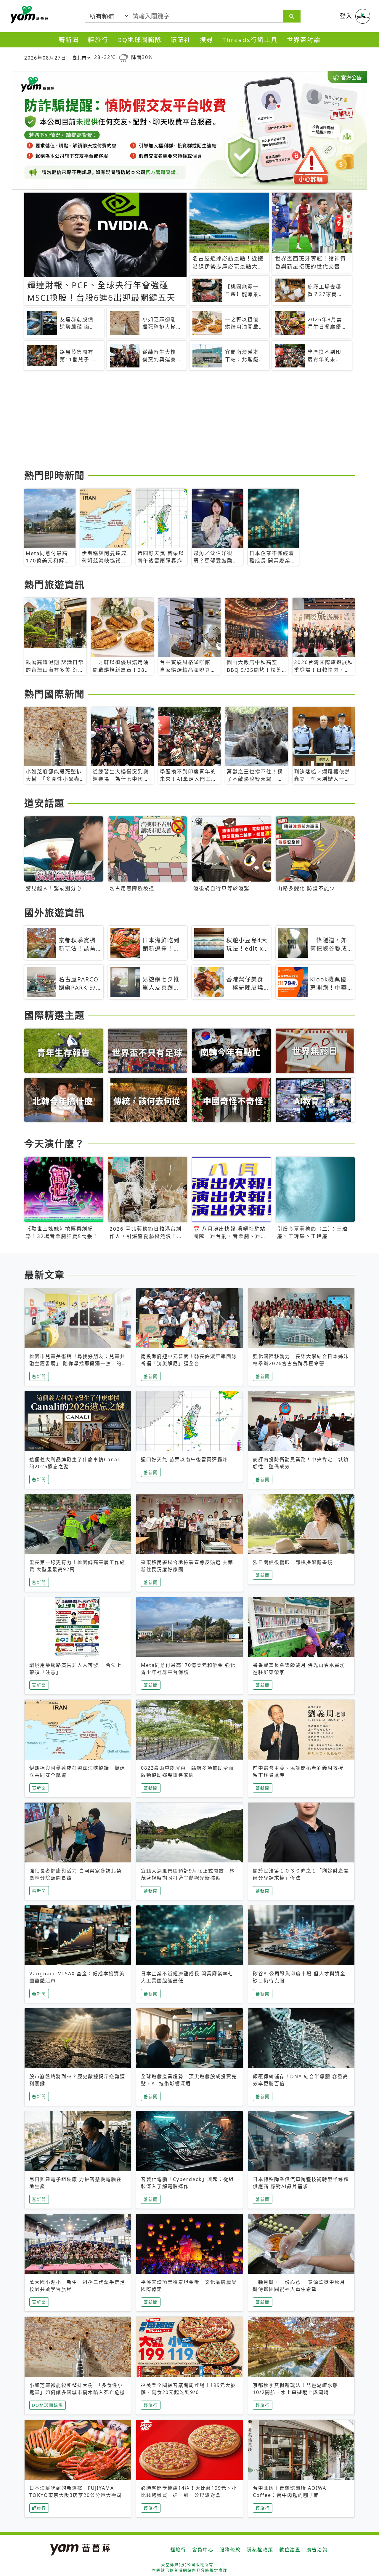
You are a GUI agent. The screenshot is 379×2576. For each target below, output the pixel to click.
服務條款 (230, 2550)
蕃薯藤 (28, 15)
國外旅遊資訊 (54, 913)
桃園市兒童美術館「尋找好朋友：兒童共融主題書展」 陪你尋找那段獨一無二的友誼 (77, 1363)
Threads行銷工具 (250, 40)
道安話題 (44, 803)
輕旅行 (98, 40)
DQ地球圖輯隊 (139, 40)
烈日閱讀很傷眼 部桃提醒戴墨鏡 (293, 1562)
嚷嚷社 (181, 40)
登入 (346, 16)
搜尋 (207, 40)
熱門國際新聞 (54, 694)
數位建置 (290, 2550)
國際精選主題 (54, 1015)
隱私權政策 (260, 2550)
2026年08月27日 (45, 58)
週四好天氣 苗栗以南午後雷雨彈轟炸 (184, 1459)
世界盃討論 (304, 40)
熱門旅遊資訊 (54, 585)
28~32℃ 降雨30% (123, 57)
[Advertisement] (189, 421)
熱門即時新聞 (54, 475)
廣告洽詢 (317, 2550)
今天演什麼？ (54, 1143)
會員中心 (203, 2550)
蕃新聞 (69, 40)
